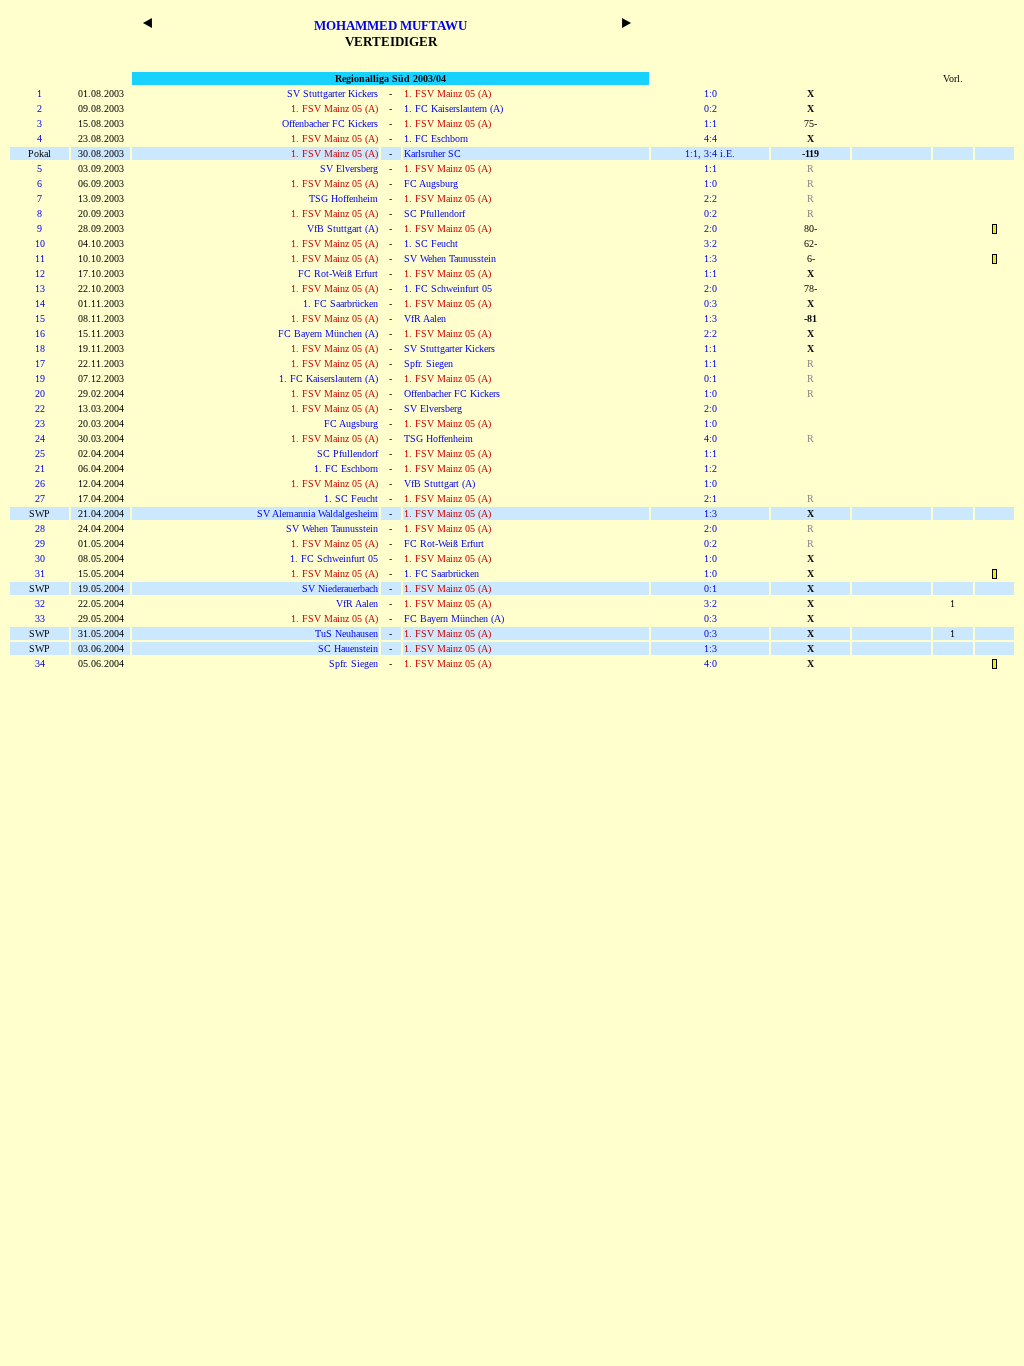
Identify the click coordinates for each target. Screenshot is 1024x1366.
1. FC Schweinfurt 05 (448, 288)
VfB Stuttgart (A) (342, 228)
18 (40, 348)
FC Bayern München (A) (328, 333)
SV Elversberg (349, 168)
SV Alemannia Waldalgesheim (317, 513)
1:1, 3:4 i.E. (710, 153)
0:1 (710, 378)
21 (40, 468)
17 (40, 363)
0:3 (710, 303)
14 (40, 303)
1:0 (710, 93)
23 (40, 423)
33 (40, 618)
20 (40, 393)
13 (40, 288)
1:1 (710, 123)
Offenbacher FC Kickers (330, 123)
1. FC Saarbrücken (340, 303)
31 (40, 573)
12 (40, 273)
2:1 (710, 498)
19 (40, 378)
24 (40, 438)
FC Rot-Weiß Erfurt (338, 273)
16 (40, 333)
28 (40, 528)
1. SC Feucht (431, 243)
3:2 (710, 243)
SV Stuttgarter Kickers (332, 93)
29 (40, 543)
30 (40, 558)
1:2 (710, 468)
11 (40, 258)
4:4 (710, 138)
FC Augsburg (431, 183)
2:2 (710, 198)
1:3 (710, 258)
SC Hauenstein (348, 648)
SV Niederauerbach (340, 588)
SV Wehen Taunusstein (450, 258)
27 (40, 498)
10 (40, 243)
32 (40, 603)
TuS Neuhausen (346, 633)
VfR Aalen (425, 318)
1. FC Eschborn (436, 138)
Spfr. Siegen (428, 363)
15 (40, 318)
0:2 (710, 108)
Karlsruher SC (432, 153)
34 (40, 663)
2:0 (710, 228)
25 (40, 453)
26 (40, 483)
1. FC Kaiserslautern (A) (453, 108)
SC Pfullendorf (434, 213)
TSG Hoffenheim (343, 198)
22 (40, 408)
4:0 (710, 438)
